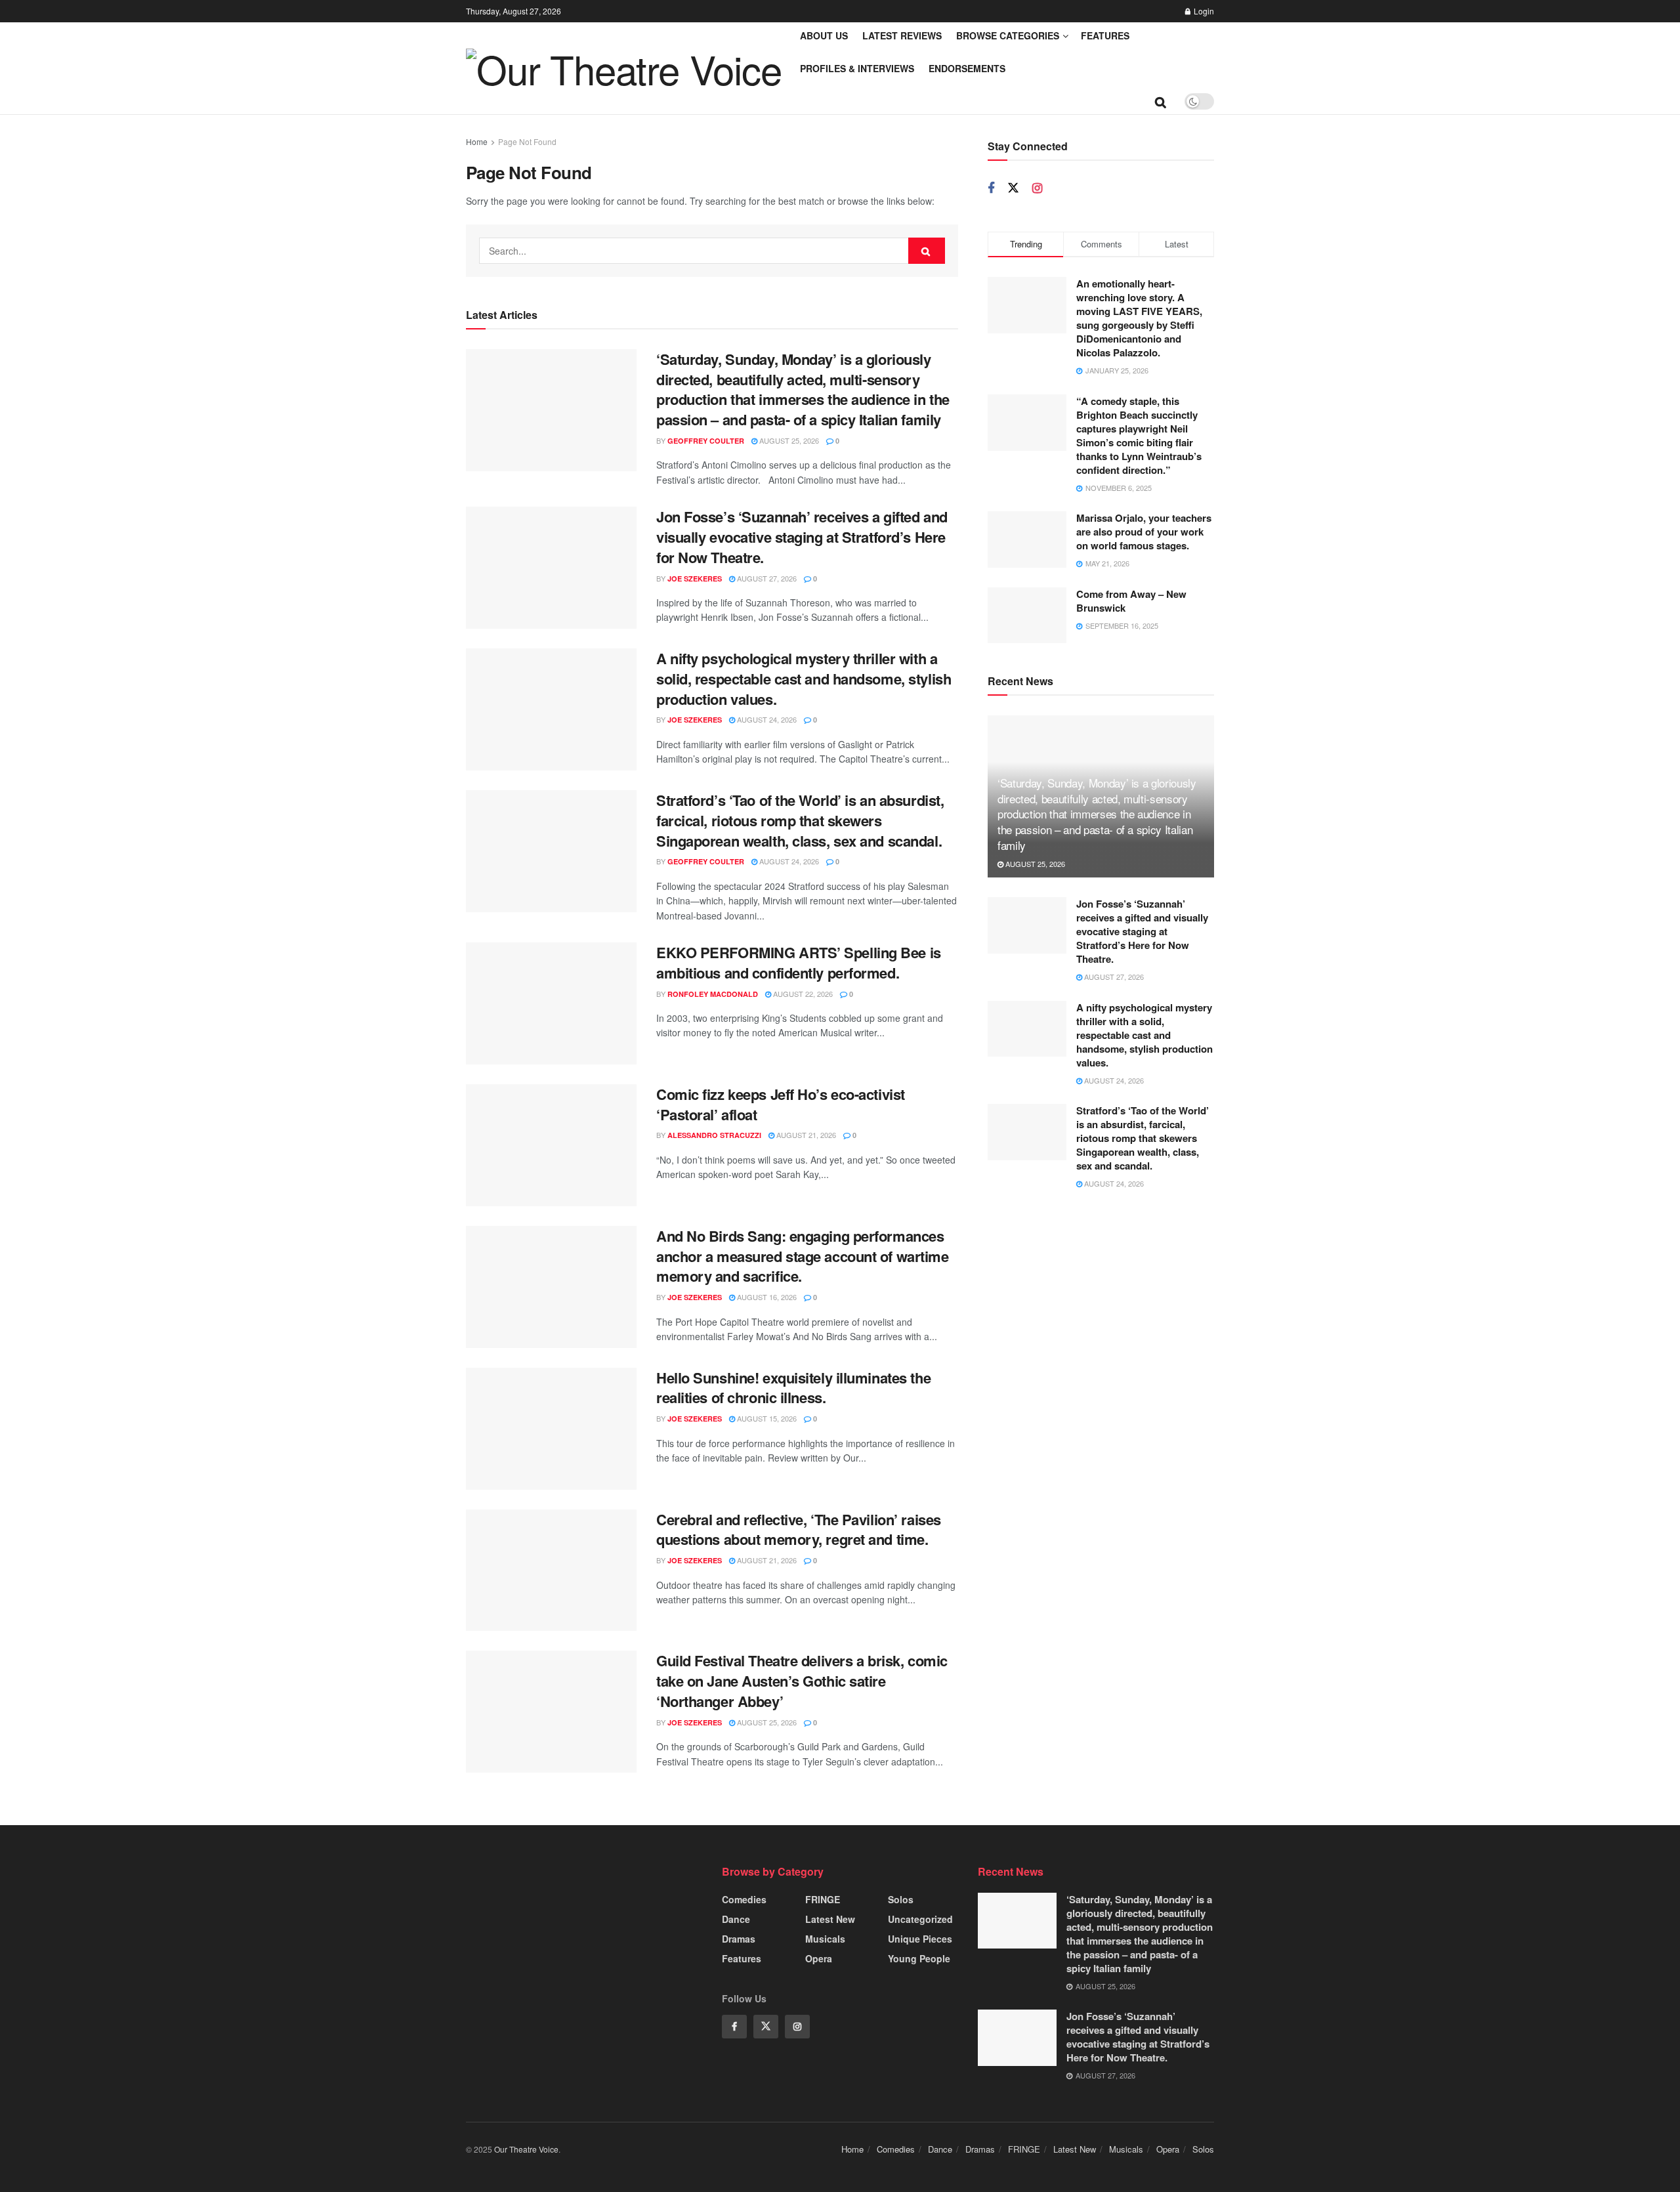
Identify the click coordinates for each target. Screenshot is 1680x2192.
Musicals (825, 1939)
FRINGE (823, 1899)
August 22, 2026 (802, 994)
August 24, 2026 (766, 719)
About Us (824, 35)
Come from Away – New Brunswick (1131, 601)
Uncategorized (920, 1919)
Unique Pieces (920, 1939)
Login (1203, 11)
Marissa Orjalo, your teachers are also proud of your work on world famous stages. (1144, 532)
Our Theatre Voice (526, 2149)
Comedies (744, 1899)
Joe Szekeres (695, 579)
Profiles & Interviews (857, 68)
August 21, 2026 (805, 1135)
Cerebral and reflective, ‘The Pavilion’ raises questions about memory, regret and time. (799, 1529)
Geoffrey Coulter (706, 441)
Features (1105, 35)
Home (477, 141)
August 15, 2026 (766, 1418)
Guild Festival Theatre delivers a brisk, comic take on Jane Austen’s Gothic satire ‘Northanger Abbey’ (802, 1681)
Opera (819, 1958)
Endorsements (967, 68)
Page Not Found (527, 141)
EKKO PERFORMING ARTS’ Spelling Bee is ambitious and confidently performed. (799, 962)
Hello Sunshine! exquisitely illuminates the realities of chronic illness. (793, 1388)
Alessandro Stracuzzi (714, 1135)
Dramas (739, 1939)
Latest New (830, 1919)
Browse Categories (1008, 35)
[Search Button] (927, 251)
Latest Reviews (902, 35)
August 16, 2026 (766, 1297)
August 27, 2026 (766, 578)
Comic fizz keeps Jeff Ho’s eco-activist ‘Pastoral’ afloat (781, 1104)
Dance (736, 1919)
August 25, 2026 (788, 440)
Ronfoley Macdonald (713, 994)
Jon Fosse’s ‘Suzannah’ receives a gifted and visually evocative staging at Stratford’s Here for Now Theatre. (802, 537)
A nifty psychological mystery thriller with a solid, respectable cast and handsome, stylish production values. (804, 679)
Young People (919, 1958)
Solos (901, 1899)
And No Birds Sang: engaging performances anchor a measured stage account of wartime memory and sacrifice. (803, 1256)
